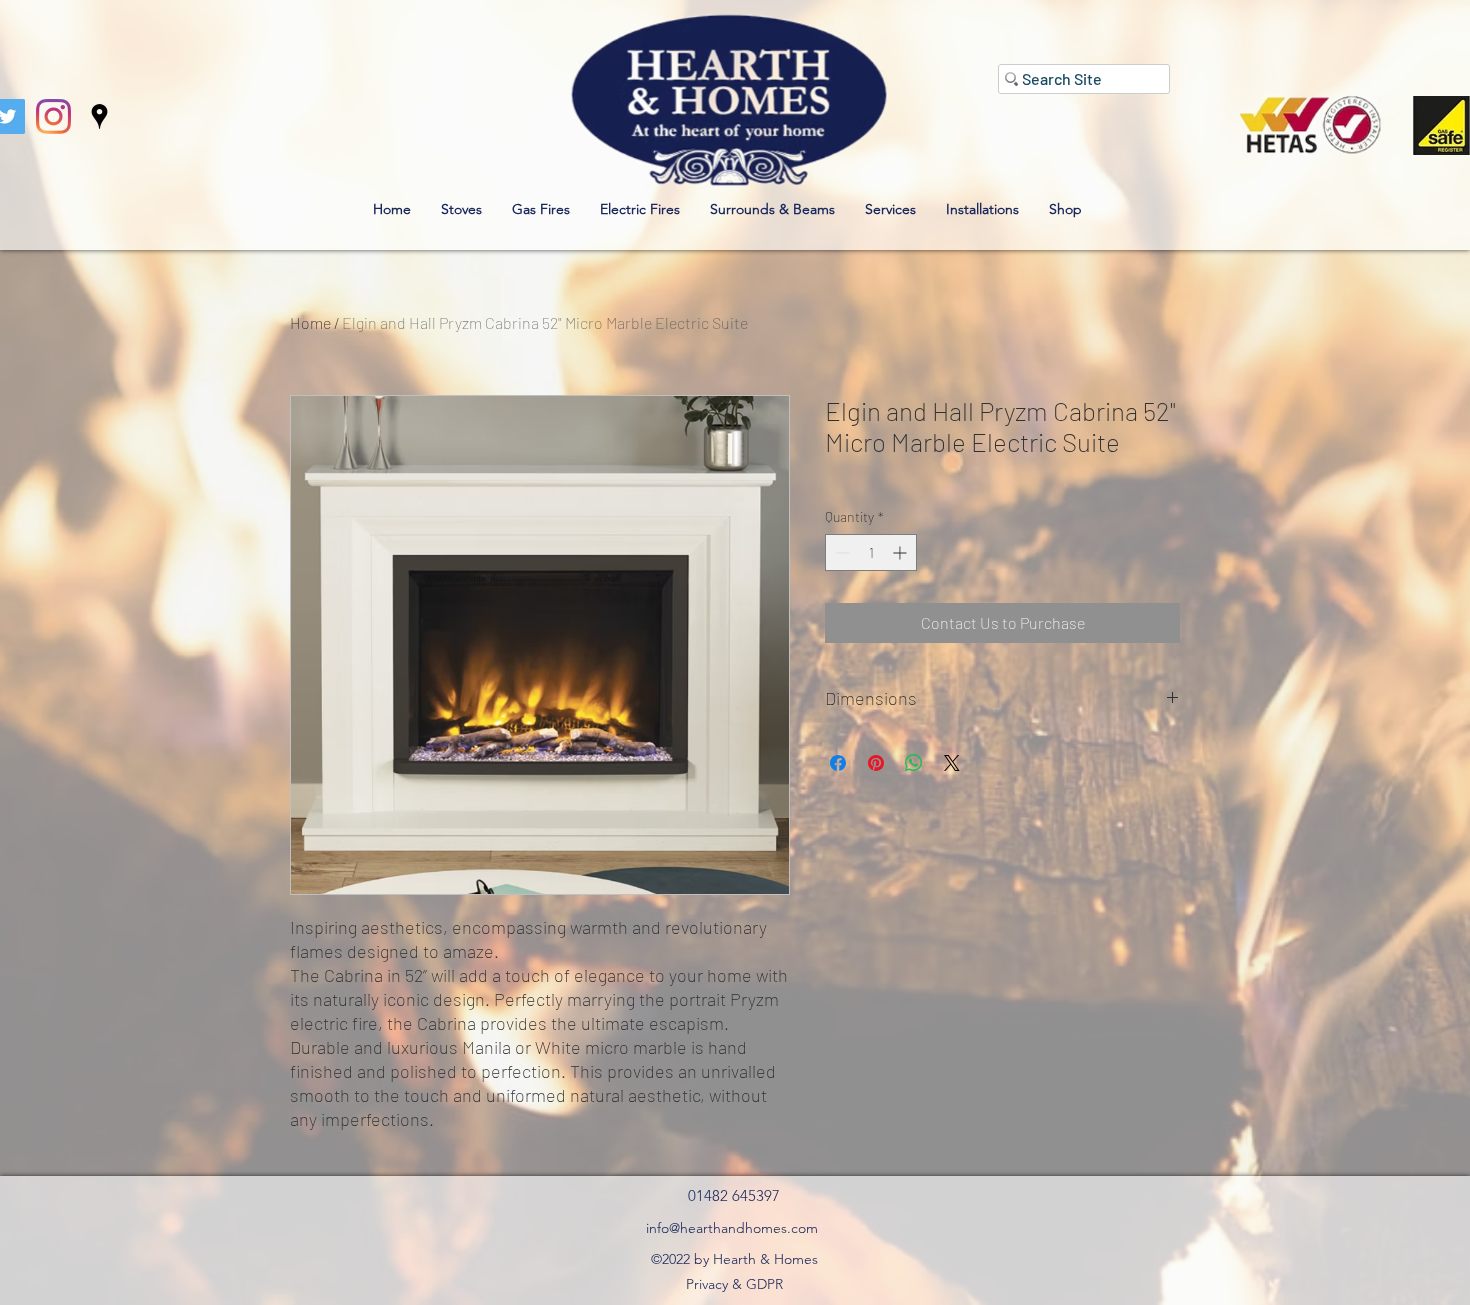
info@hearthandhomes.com (732, 1228)
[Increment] (901, 552)
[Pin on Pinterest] (876, 763)
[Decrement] (840, 552)
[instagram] (53, 116)
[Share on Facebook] (838, 763)
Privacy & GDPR (734, 1284)
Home (310, 322)
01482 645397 (734, 1195)
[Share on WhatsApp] (914, 763)
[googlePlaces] (99, 116)
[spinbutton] (871, 552)
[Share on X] (952, 763)
